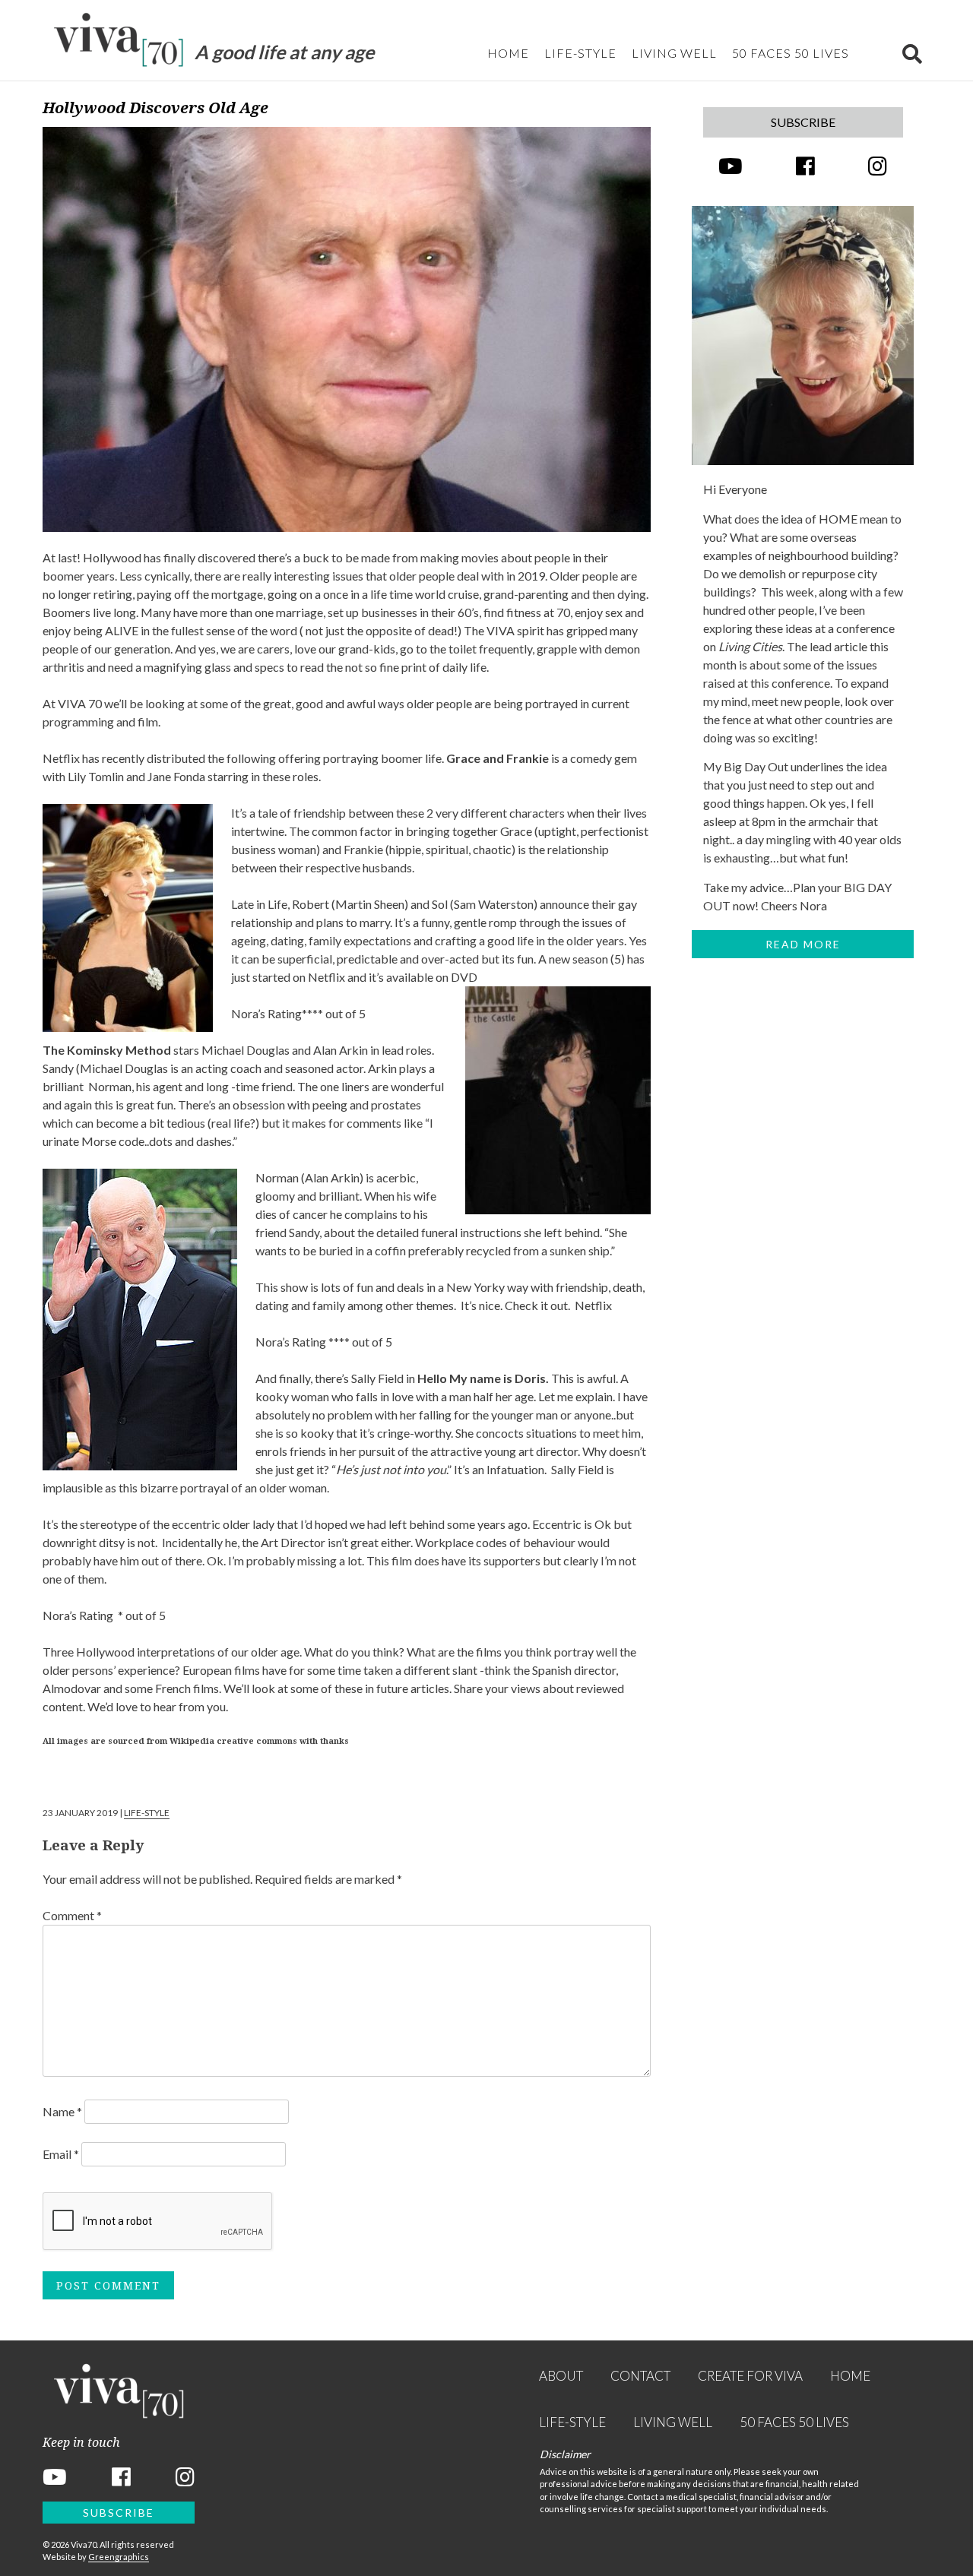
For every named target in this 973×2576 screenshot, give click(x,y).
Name (62, 2111)
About (561, 2376)
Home (508, 53)
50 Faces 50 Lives (791, 53)
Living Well (674, 53)
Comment (72, 1915)
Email (61, 2154)
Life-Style (580, 53)
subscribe (803, 122)
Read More (803, 944)
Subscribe (119, 2513)
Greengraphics (119, 2557)
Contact (640, 2376)
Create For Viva (750, 2376)
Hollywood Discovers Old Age (155, 108)
